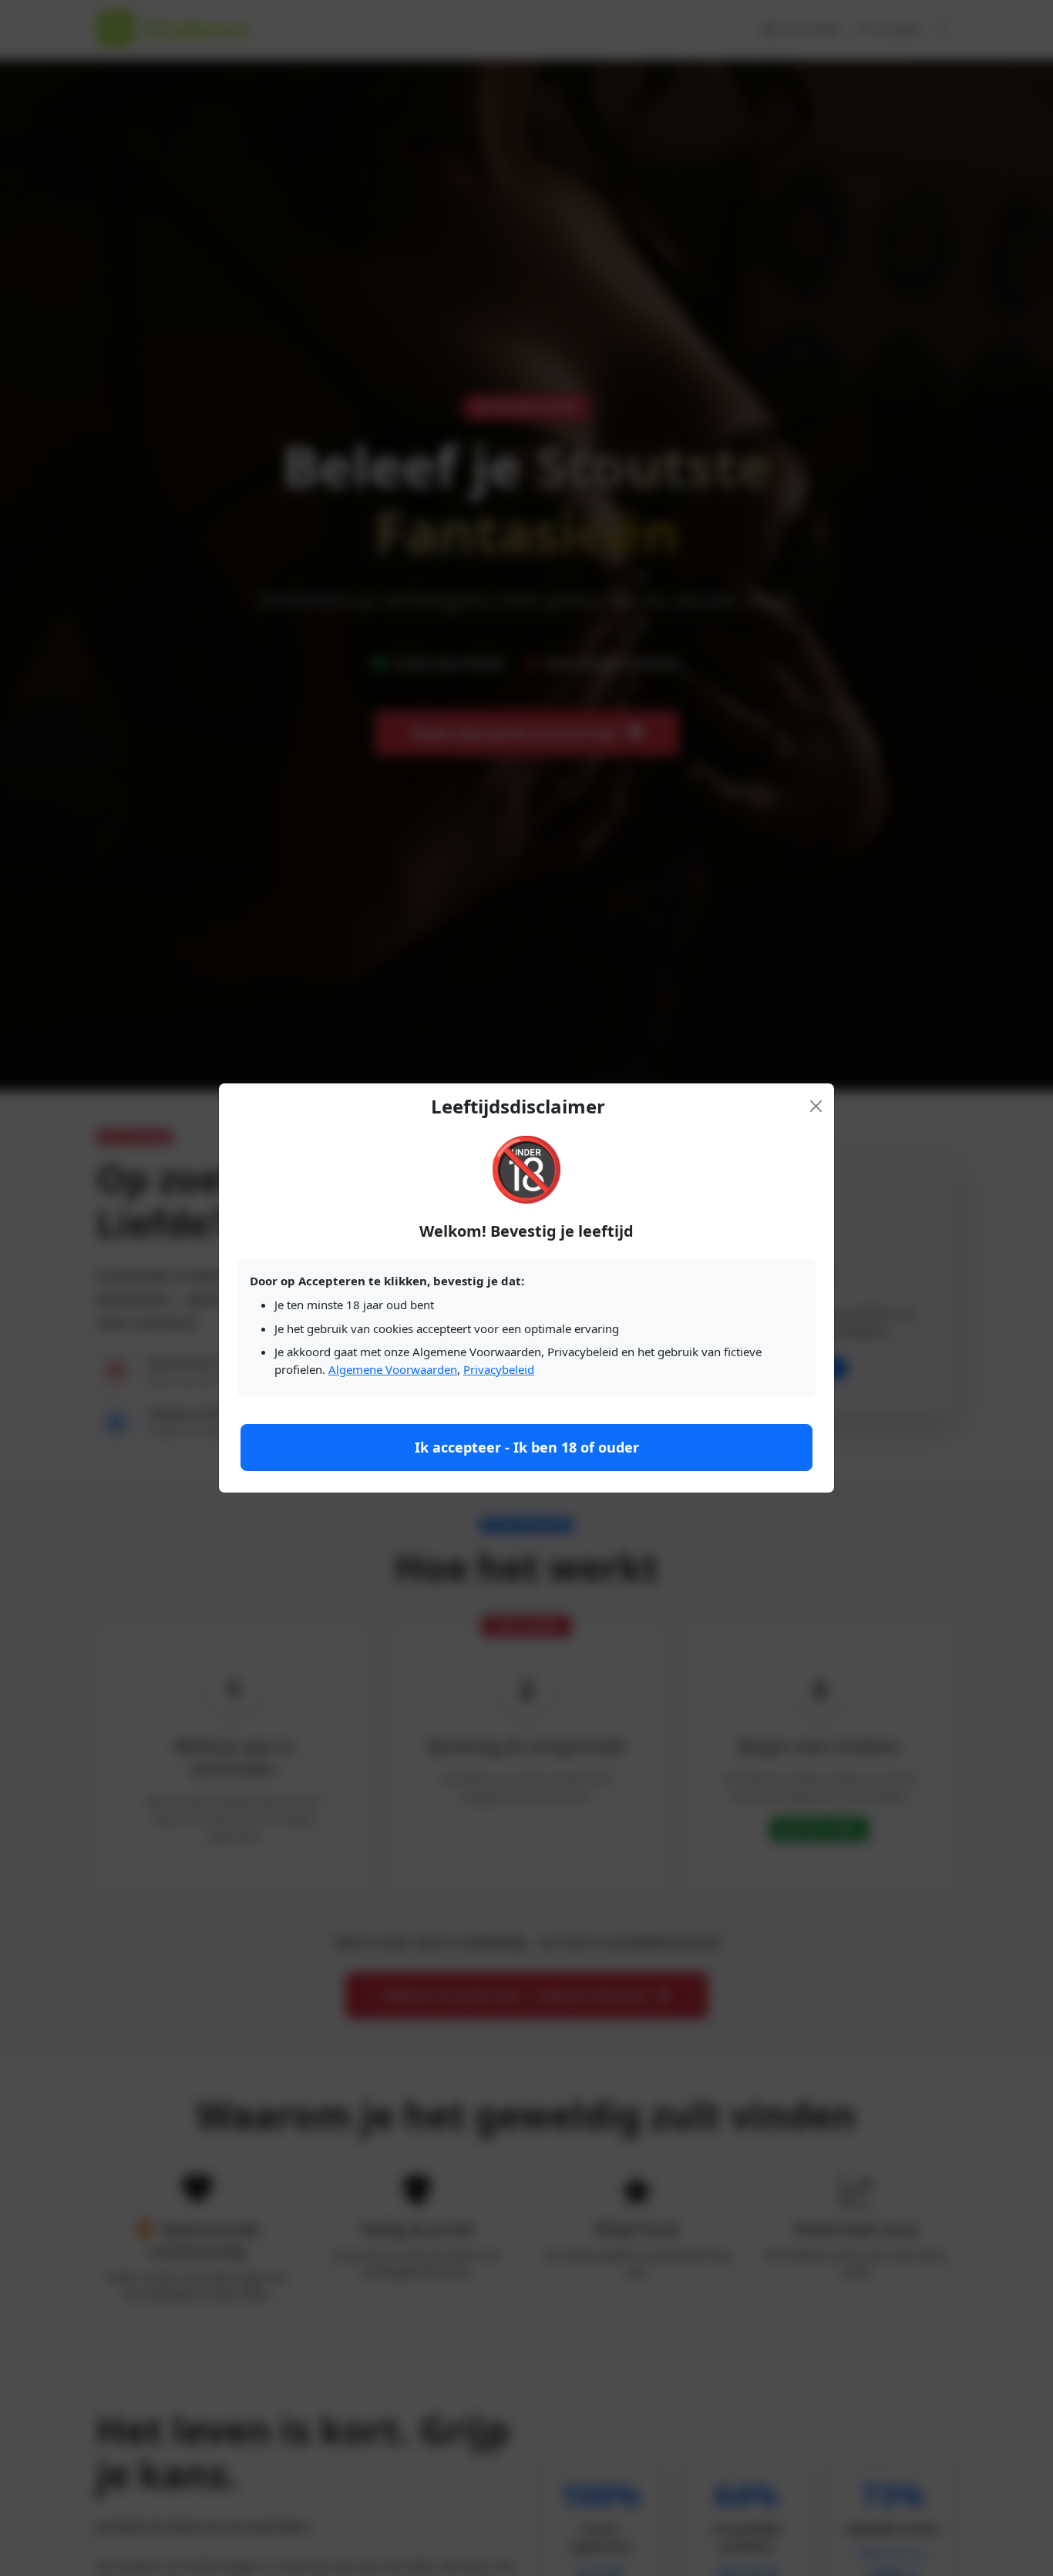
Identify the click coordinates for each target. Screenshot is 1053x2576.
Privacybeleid (499, 1369)
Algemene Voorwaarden (393, 1369)
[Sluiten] (816, 1106)
